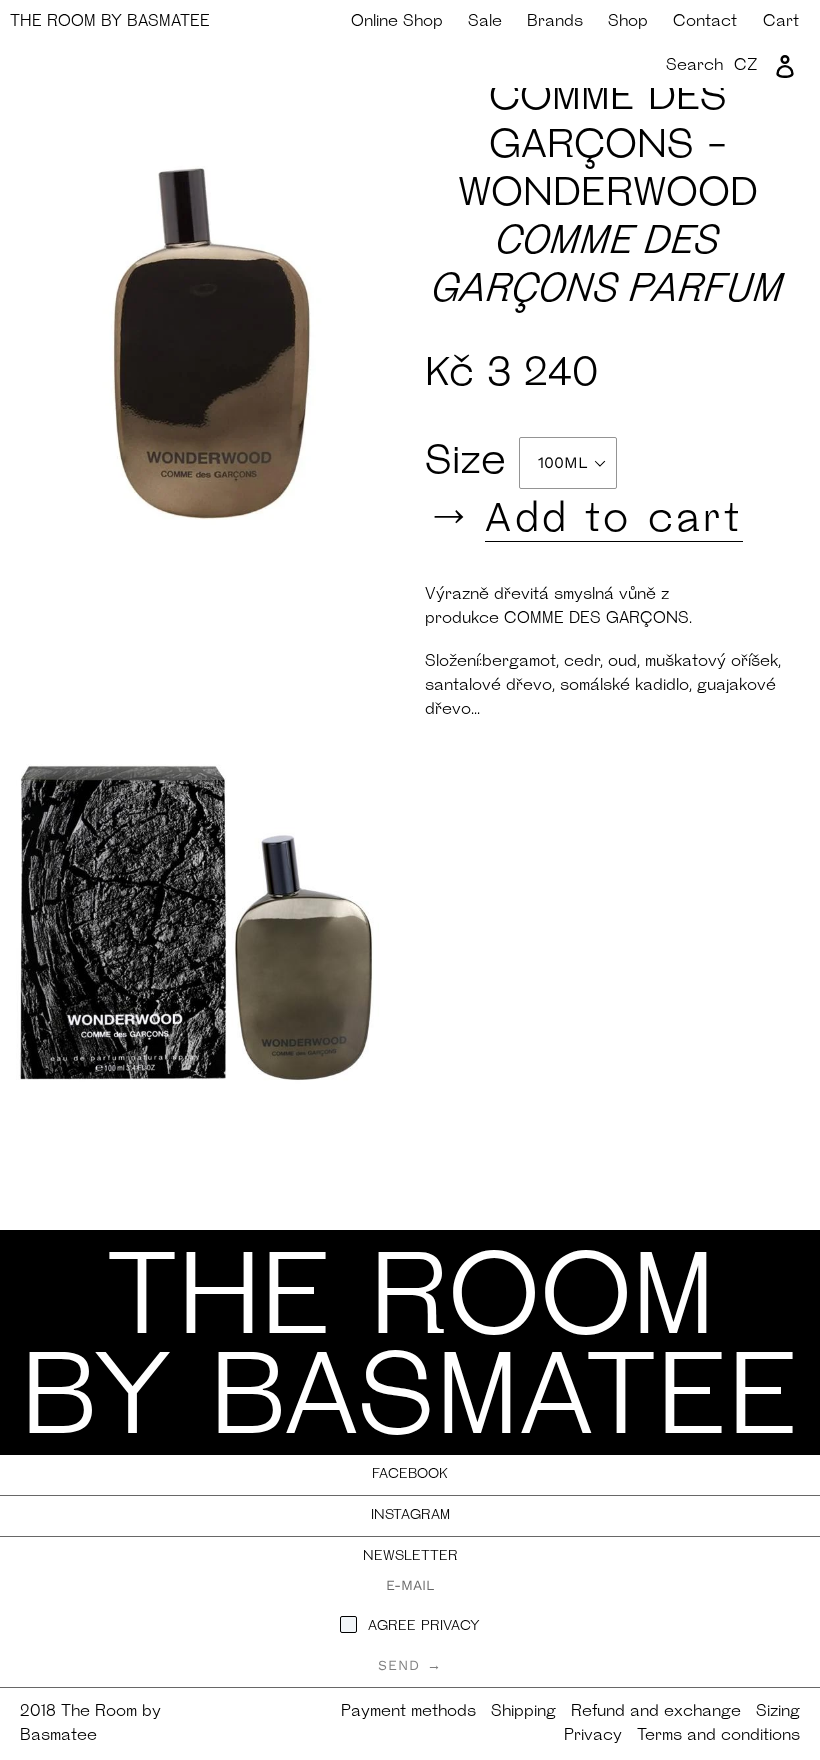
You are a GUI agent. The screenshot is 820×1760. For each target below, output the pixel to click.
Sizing (778, 1712)
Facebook (410, 1474)
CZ (746, 66)
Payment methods (408, 1712)
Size (472, 463)
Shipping (523, 1712)
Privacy (593, 1736)
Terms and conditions (718, 1736)
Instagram (410, 1515)
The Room (110, 22)
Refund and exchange (656, 1712)
